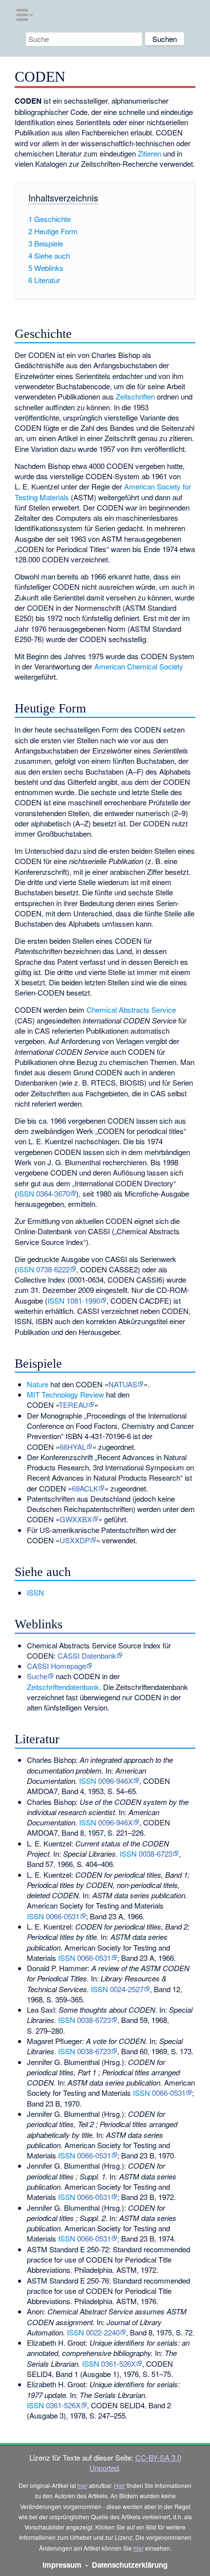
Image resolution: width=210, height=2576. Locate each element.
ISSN (26, 1193)
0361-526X (118, 2364)
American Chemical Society (139, 666)
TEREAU (73, 1405)
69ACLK (85, 1488)
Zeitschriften (135, 396)
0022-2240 (103, 2332)
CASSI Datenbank (87, 1655)
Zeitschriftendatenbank (63, 1687)
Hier (119, 2485)
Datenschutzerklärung (130, 2565)
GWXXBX (76, 1519)
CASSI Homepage (56, 1666)
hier (82, 2485)
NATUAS (123, 1384)
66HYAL (73, 1447)
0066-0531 (63, 1916)
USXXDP (75, 1540)
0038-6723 (156, 1854)
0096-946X (115, 1781)
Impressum (62, 2565)
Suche (37, 1676)
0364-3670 (53, 1193)
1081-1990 (83, 1300)
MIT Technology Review (65, 1394)
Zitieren (149, 153)
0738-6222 (53, 1269)
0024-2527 (127, 1989)
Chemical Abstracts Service (131, 1010)
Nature (38, 1384)
